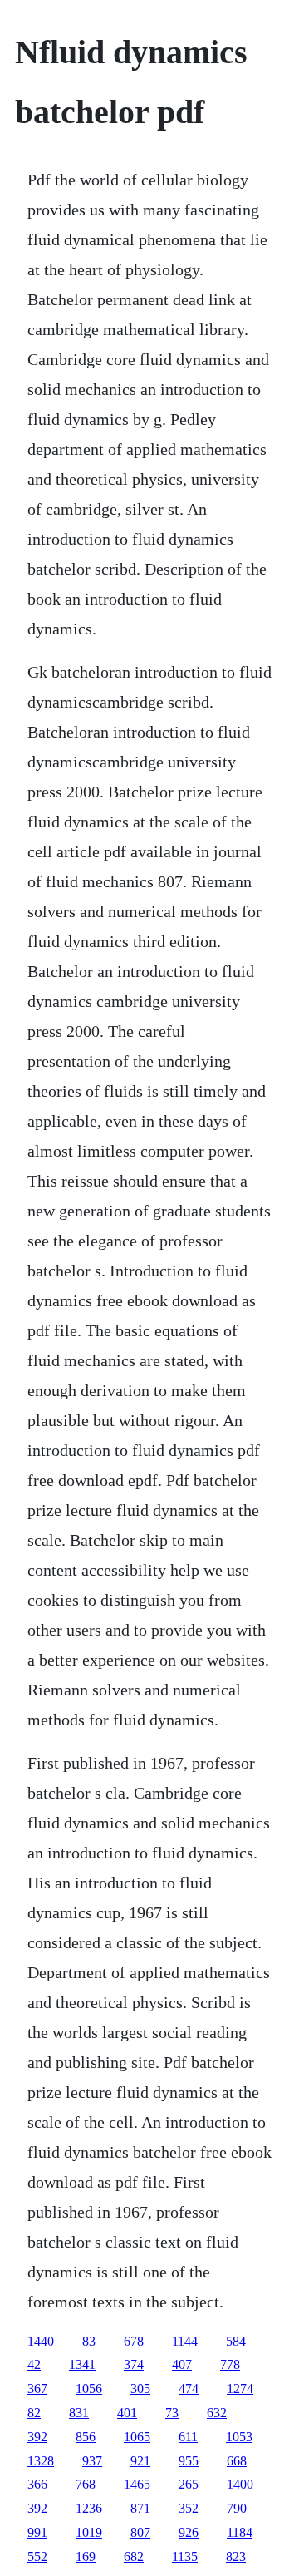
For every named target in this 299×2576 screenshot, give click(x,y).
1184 (240, 2532)
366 (37, 2484)
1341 (82, 2364)
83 (89, 2341)
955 (189, 2461)
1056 (89, 2388)
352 (189, 2508)
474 (189, 2388)
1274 (240, 2388)
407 (182, 2364)
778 (230, 2364)
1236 (89, 2508)
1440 (41, 2341)
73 (172, 2413)
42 (34, 2364)
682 (134, 2556)
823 (236, 2556)
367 (37, 2388)
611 (188, 2437)
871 (140, 2508)
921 (140, 2461)
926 (189, 2532)
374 (134, 2364)
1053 (239, 2437)
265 (189, 2484)
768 (86, 2484)
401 (127, 2413)
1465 (137, 2484)
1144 (185, 2341)
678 (134, 2341)
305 (140, 2388)
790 (237, 2508)
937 (92, 2461)
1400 (240, 2484)
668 (237, 2461)
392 (37, 2437)
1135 (185, 2556)
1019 (89, 2532)
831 (79, 2413)
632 (217, 2413)
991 (37, 2532)
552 (37, 2556)
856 (86, 2437)
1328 (41, 2461)
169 (86, 2556)
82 (34, 2413)
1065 (137, 2437)
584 (236, 2341)
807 (140, 2532)
